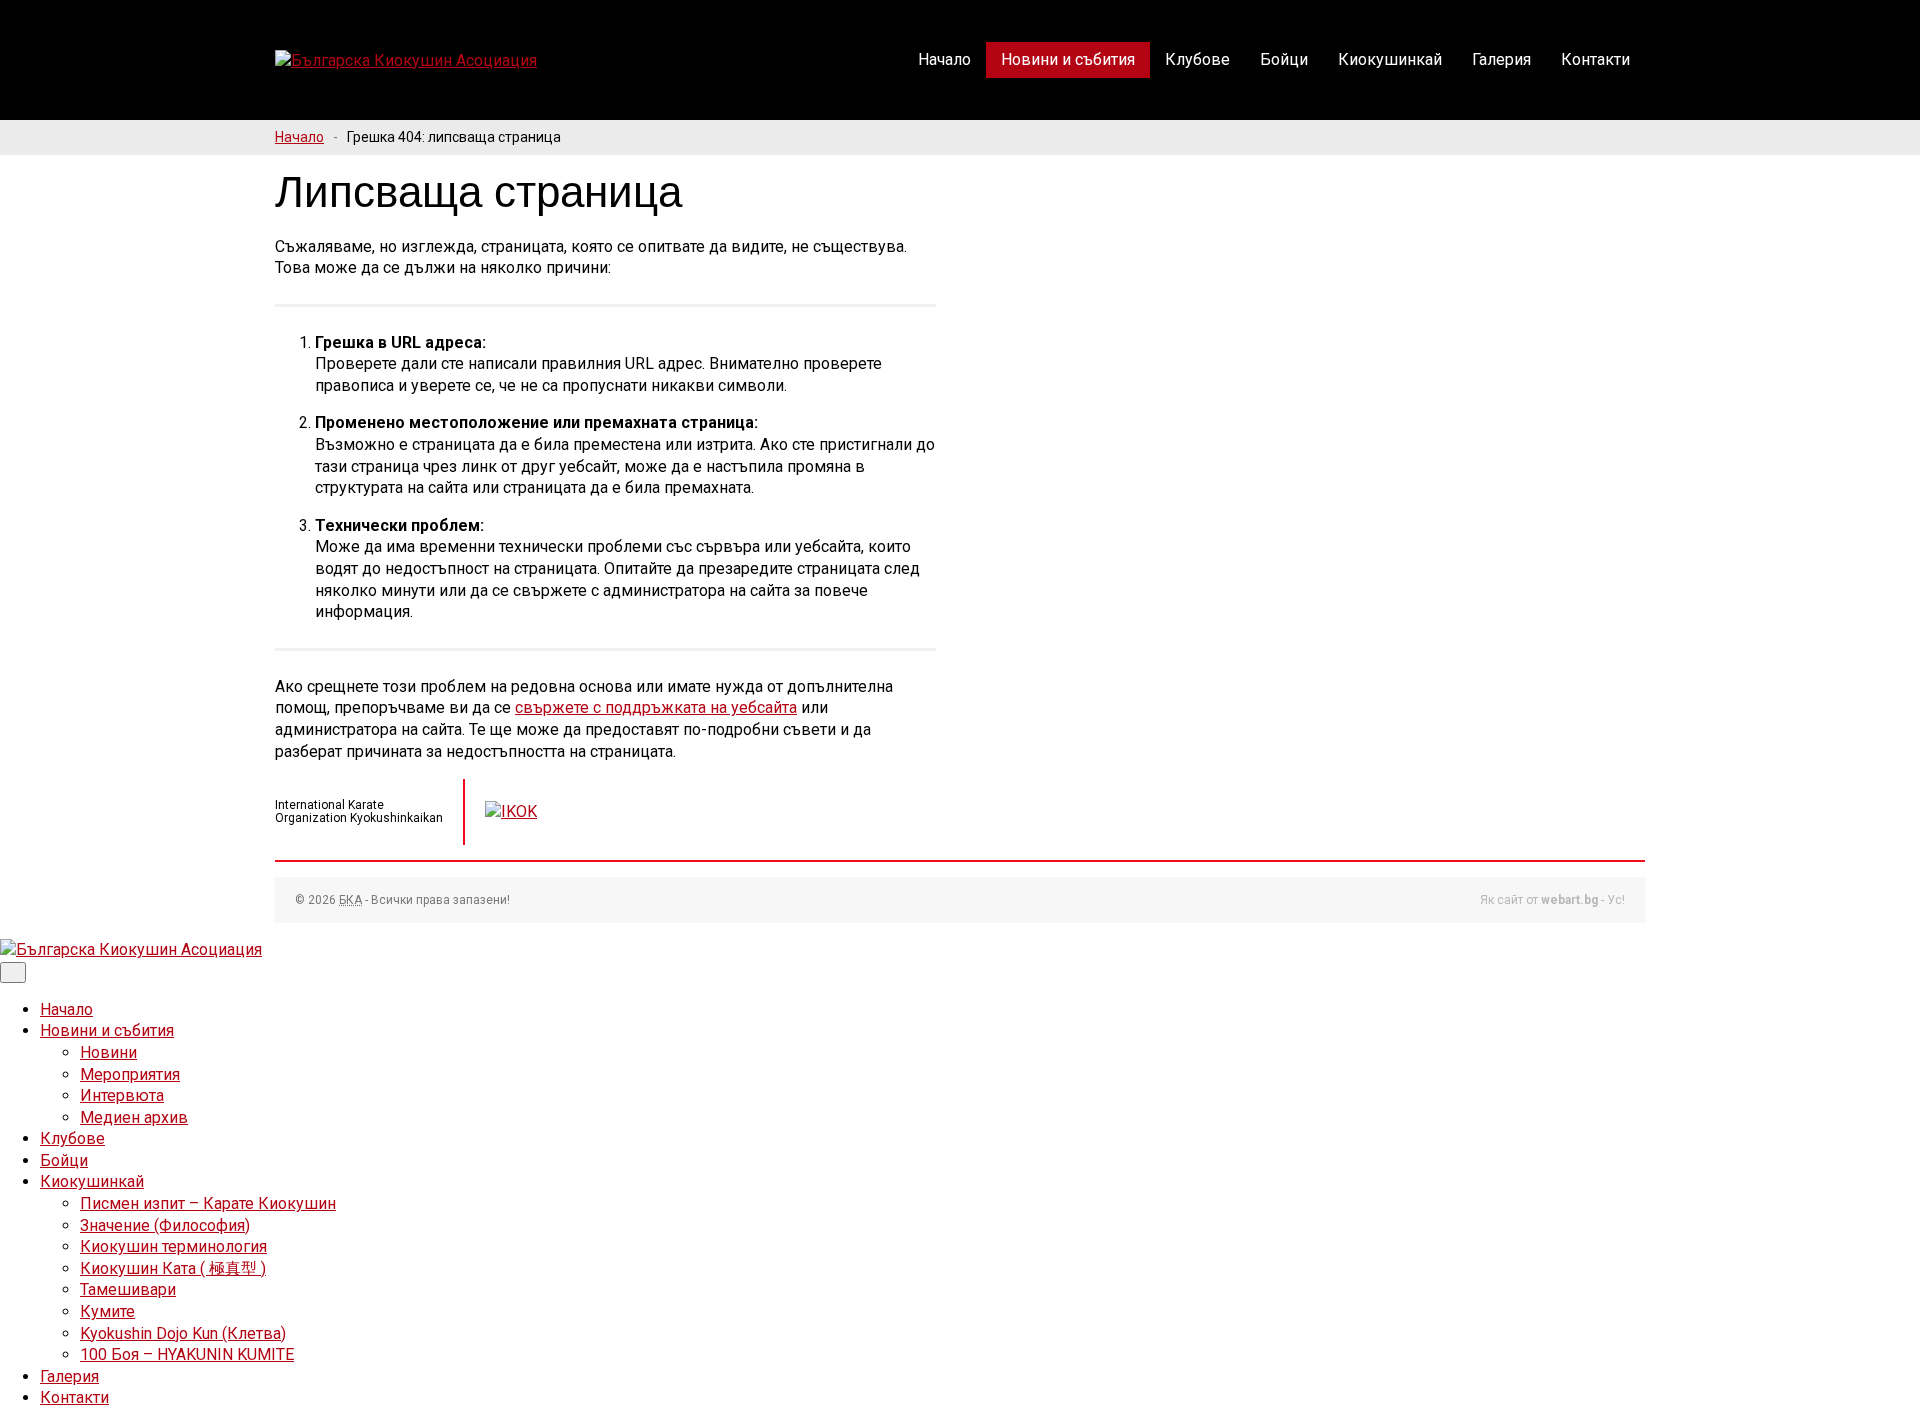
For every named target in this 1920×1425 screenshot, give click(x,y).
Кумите (107, 1311)
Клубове (1197, 59)
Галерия (1501, 59)
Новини (108, 1052)
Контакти (1595, 59)
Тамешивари (128, 1289)
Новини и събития (1068, 59)
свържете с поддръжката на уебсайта (656, 707)
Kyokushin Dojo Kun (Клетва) (183, 1333)
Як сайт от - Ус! (1552, 900)
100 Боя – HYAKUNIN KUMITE (187, 1354)
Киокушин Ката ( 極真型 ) (173, 1268)
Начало (944, 59)
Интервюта (122, 1095)
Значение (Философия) (165, 1225)
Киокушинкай (1390, 59)
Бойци (1284, 59)
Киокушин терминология (173, 1246)
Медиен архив (134, 1117)
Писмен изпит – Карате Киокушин (208, 1203)
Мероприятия (130, 1074)
